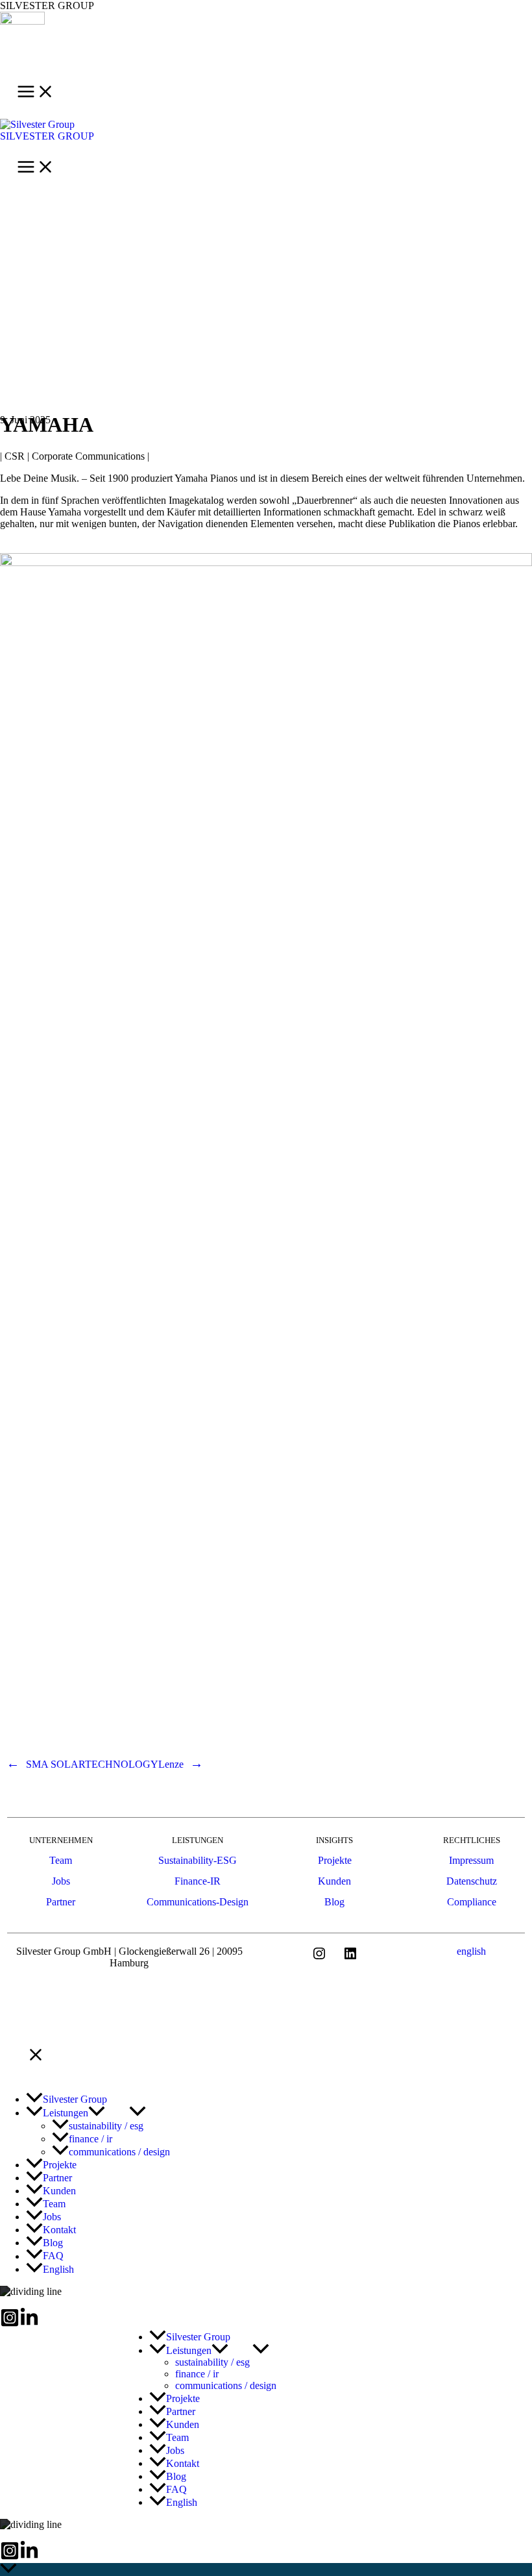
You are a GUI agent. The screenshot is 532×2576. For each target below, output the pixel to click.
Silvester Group (47, 136)
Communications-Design (198, 1902)
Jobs (61, 1881)
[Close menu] (36, 2056)
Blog (334, 1902)
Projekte (335, 1860)
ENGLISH (471, 1951)
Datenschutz (472, 1881)
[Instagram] (10, 2324)
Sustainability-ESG (198, 1860)
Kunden (334, 1881)
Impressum (471, 1860)
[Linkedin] (29, 2324)
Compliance (472, 1902)
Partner (61, 1902)
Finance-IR (198, 1881)
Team (61, 1860)
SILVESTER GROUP (47, 6)
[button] (97, 2113)
